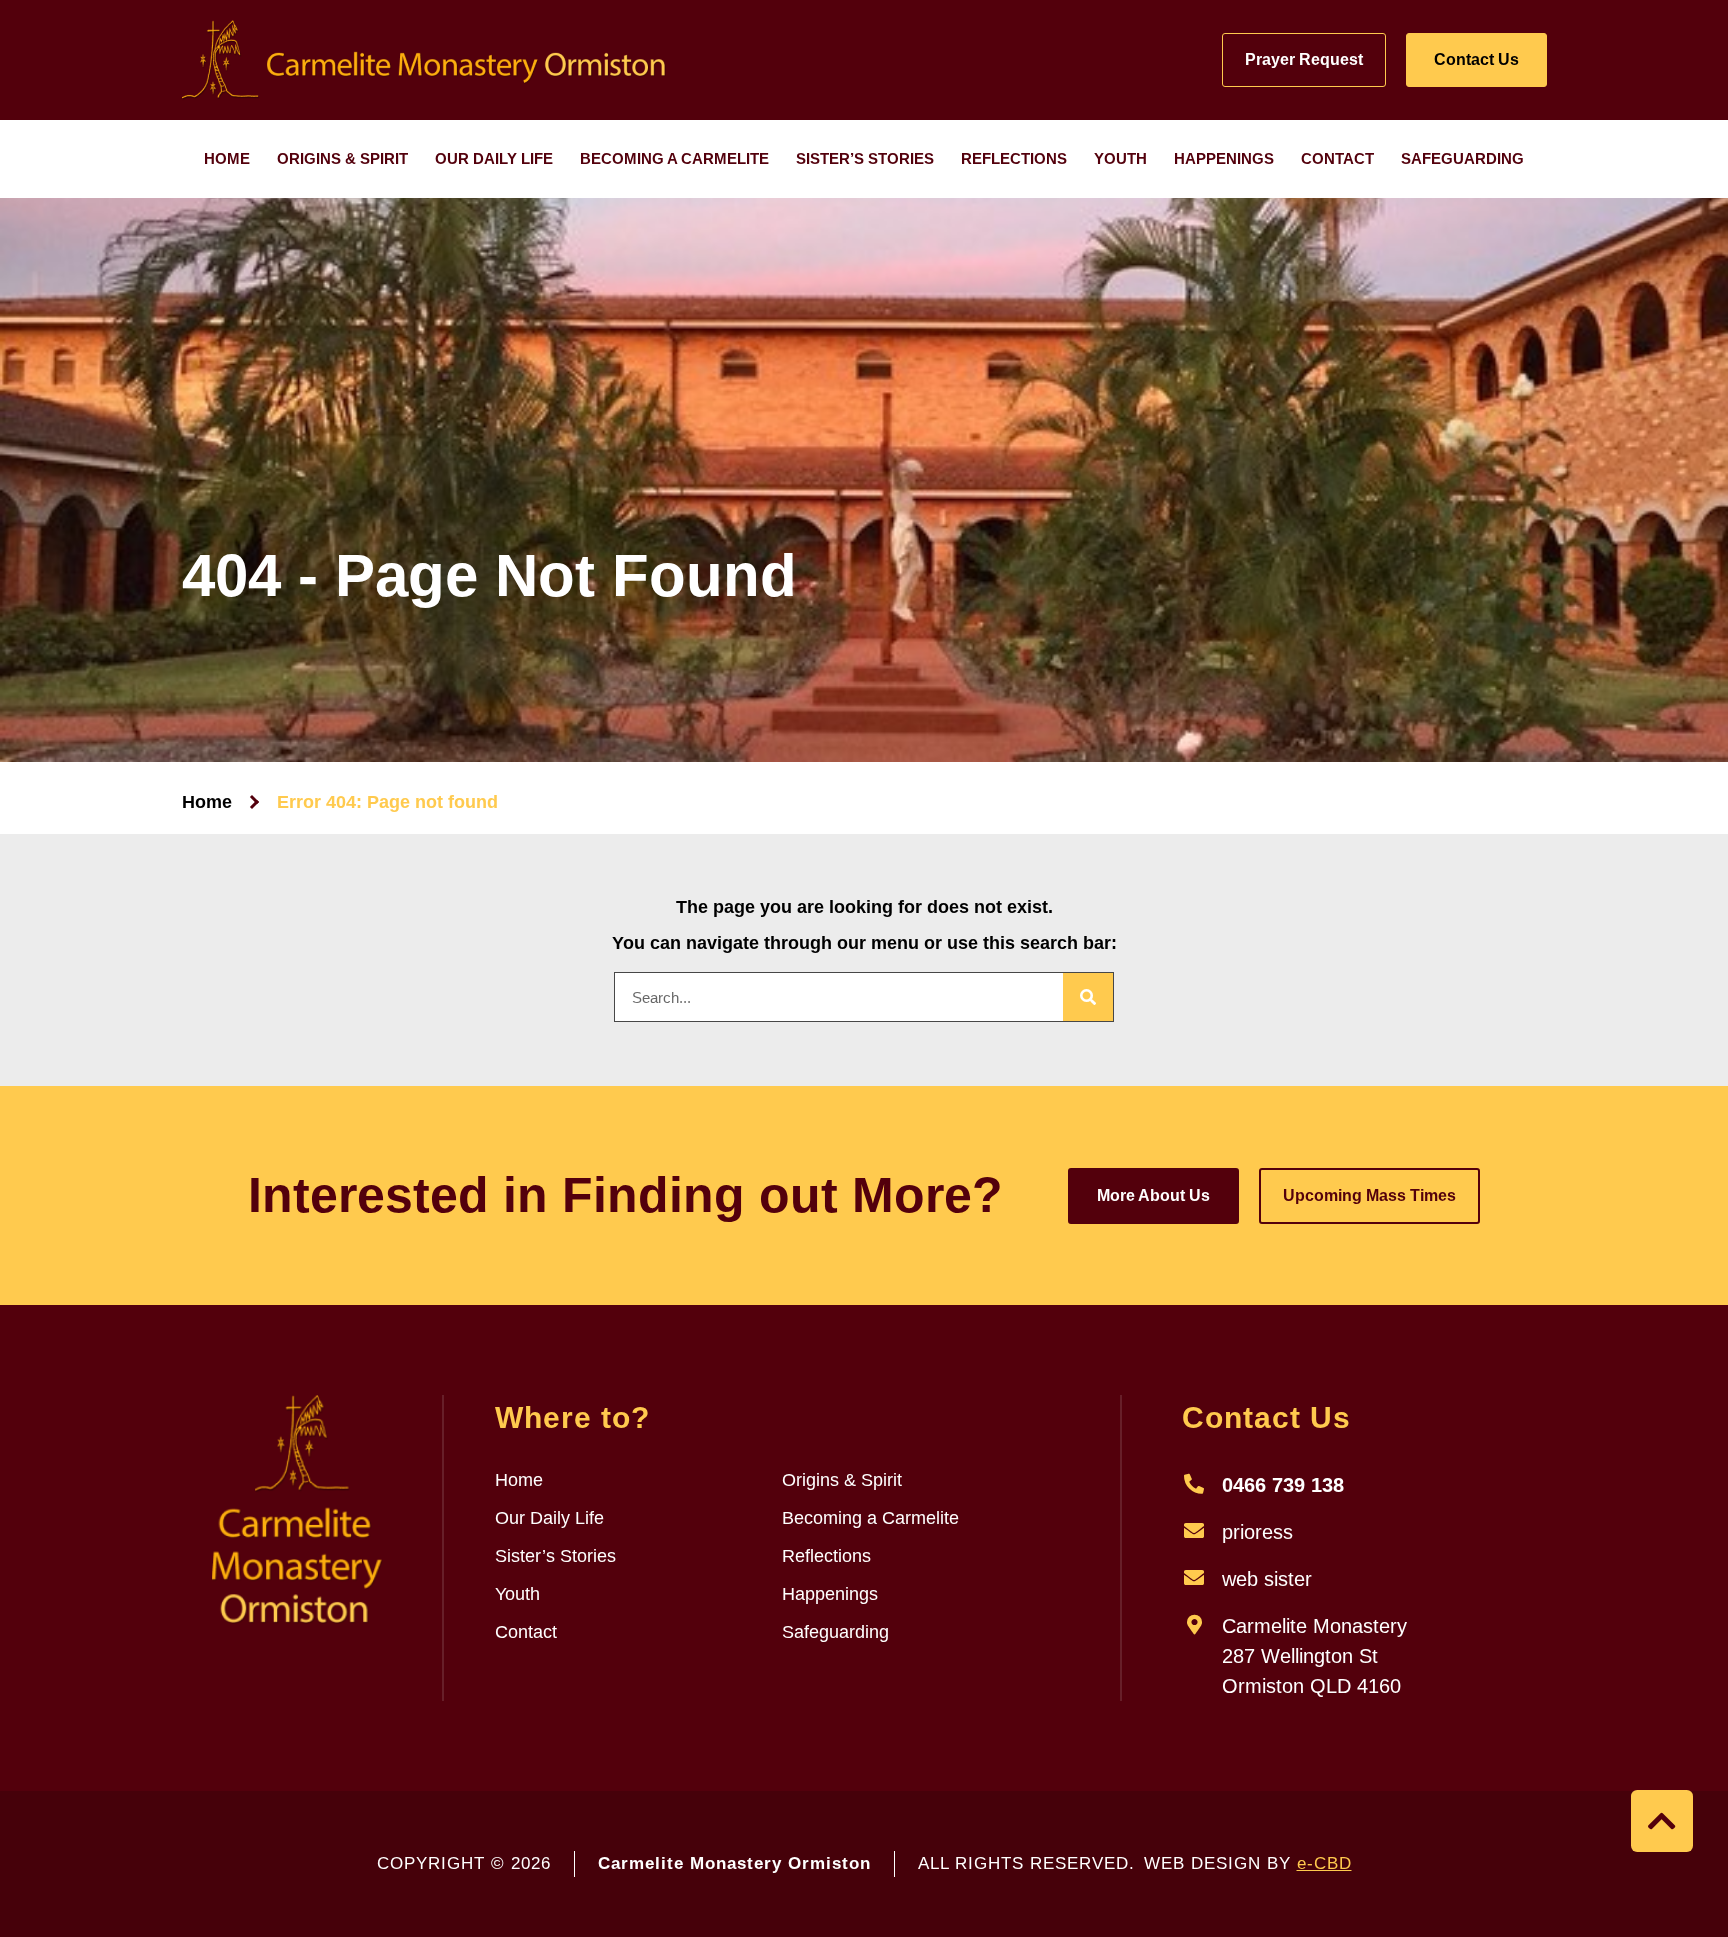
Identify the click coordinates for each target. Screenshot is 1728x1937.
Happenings (1224, 158)
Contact (1337, 158)
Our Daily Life (494, 158)
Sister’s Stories (865, 158)
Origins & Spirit (342, 158)
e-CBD (1324, 1863)
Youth (1120, 158)
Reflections (1014, 158)
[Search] (1088, 997)
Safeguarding (1462, 158)
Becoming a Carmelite (674, 158)
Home (227, 158)
